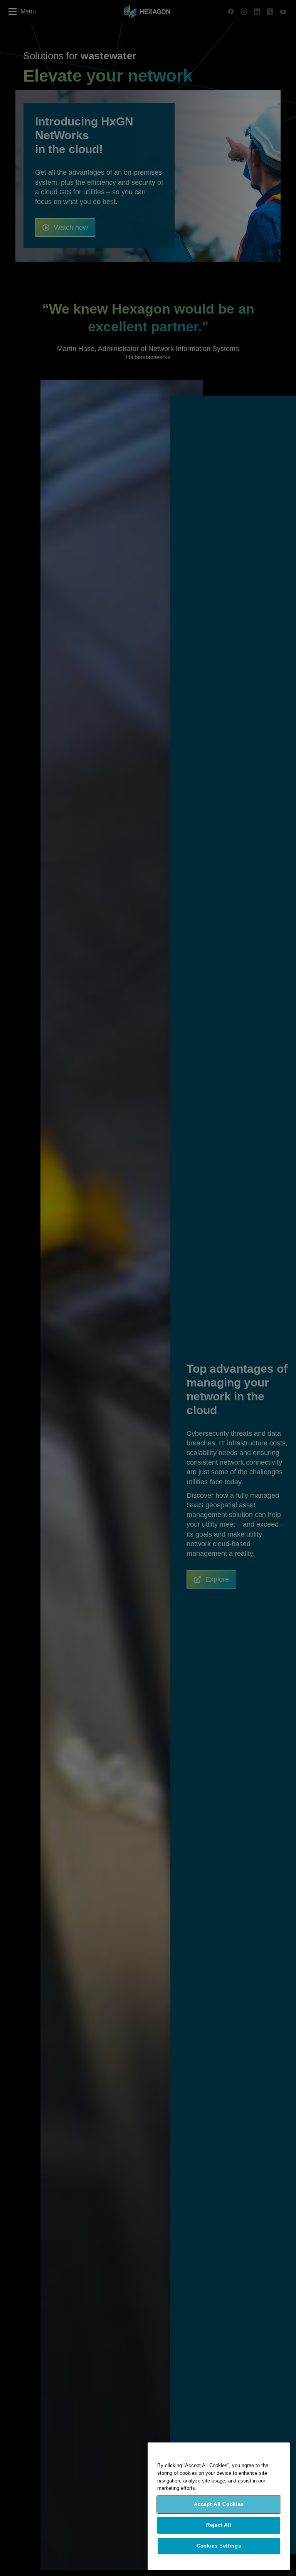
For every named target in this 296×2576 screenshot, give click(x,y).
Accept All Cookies (219, 2504)
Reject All (219, 2525)
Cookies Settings (219, 2546)
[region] (219, 2506)
